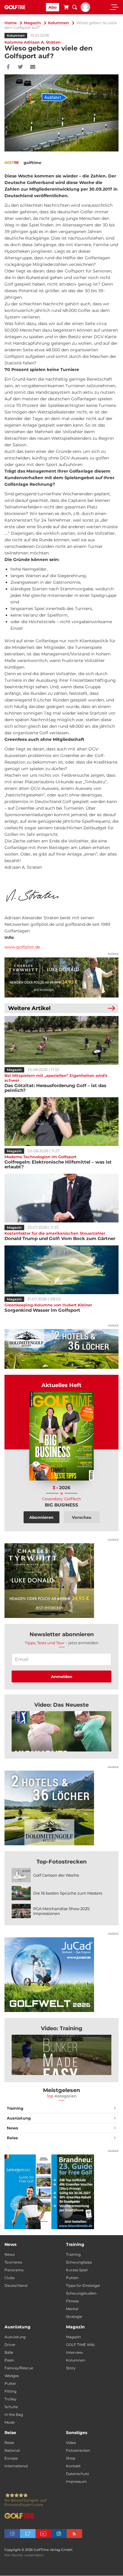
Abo (53, 7)
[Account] (85, 10)
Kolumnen (59, 23)
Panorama (14, 2270)
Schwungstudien (81, 2293)
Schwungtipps (79, 2262)
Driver (10, 2345)
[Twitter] (20, 67)
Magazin (32, 23)
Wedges (12, 2376)
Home (11, 23)
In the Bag (14, 2415)
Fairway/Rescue (19, 2368)
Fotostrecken (78, 2450)
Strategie (74, 2317)
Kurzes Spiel (77, 2270)
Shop (71, 2458)
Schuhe (11, 2407)
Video (71, 2443)
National (12, 2450)
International (16, 2466)
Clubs (10, 2278)
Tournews (13, 2262)
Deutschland (16, 2285)
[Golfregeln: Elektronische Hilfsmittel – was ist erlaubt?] (61, 1122)
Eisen (9, 2360)
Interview (74, 2352)
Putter (10, 2383)
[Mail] (33, 67)
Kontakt (73, 2466)
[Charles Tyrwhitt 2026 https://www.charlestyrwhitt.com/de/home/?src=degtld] (61, 977)
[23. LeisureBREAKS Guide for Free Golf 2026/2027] (61, 2192)
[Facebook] (8, 67)
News (13, 2128)
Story (71, 2368)
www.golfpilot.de (22, 947)
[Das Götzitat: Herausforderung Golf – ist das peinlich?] (61, 1040)
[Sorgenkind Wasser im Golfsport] (61, 1270)
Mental (72, 2309)
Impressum (76, 2481)
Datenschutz (77, 2474)
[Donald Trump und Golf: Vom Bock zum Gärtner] (61, 1198)
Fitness (72, 2301)
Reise (12, 2138)
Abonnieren (41, 1517)
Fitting (10, 2391)
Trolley (10, 2399)
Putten (72, 2278)
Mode (10, 2422)
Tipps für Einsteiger (83, 2285)
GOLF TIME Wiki (80, 2345)
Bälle (9, 2352)
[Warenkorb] (66, 8)
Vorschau (82, 1517)
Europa (11, 2458)
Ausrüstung (19, 2118)
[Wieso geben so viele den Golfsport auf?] (61, 1731)
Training (15, 2108)
